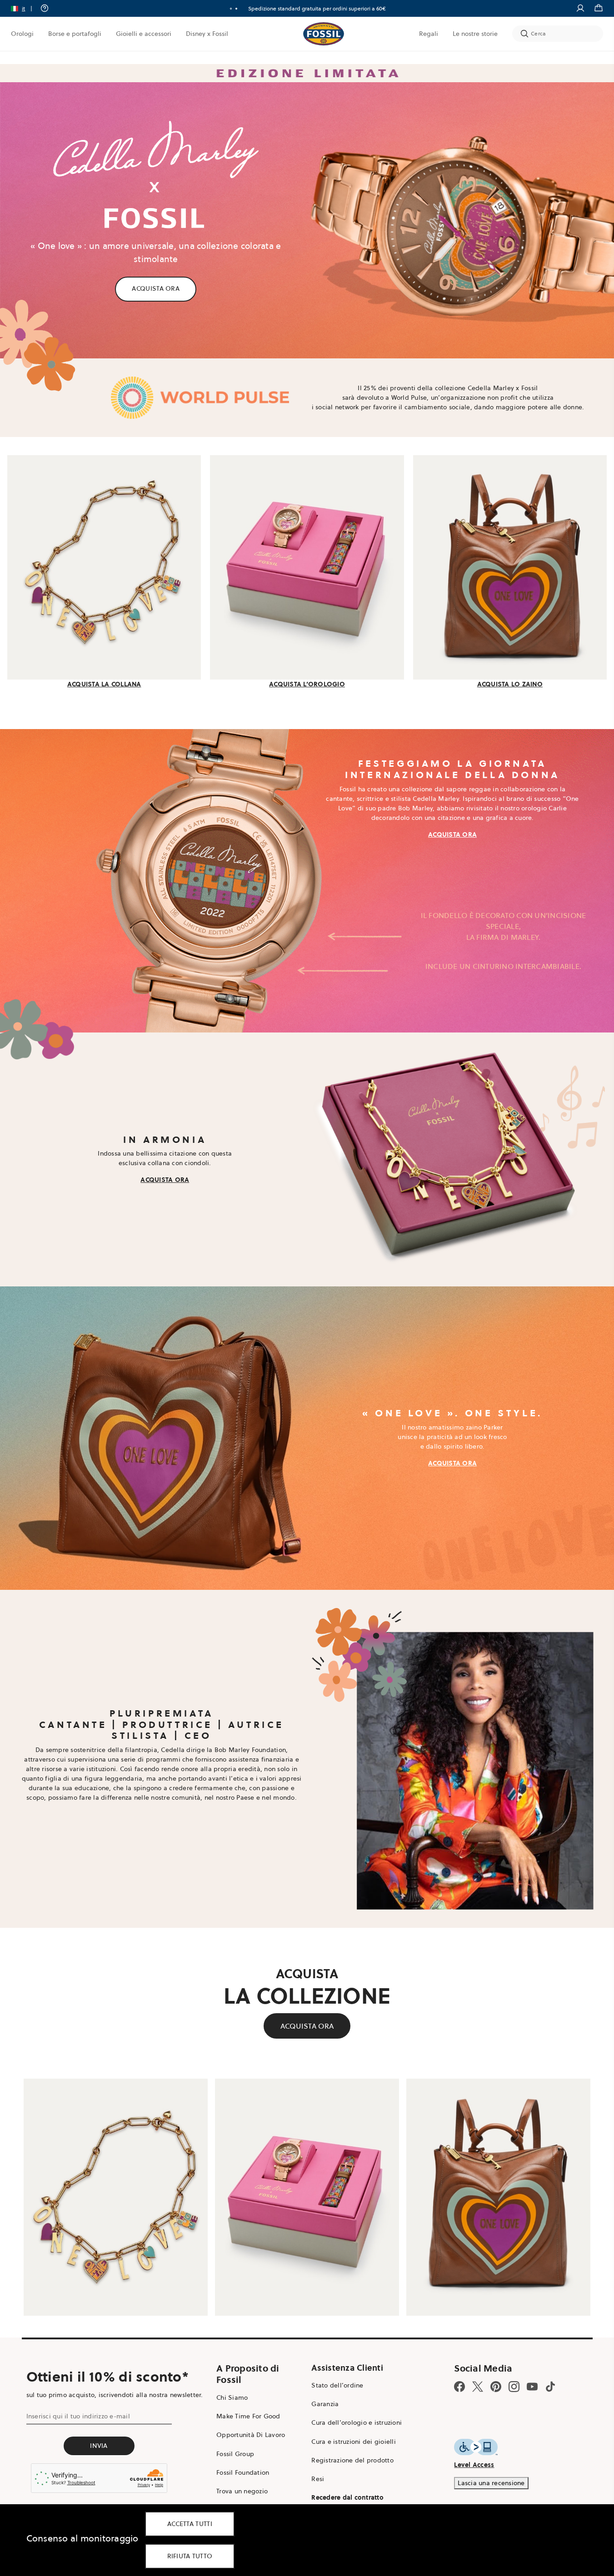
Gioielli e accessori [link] (144, 34)
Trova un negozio (242, 2491)
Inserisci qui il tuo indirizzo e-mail (78, 2416)
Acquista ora (325, 8)
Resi (318, 2479)
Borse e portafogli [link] (75, 34)
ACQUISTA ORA (156, 288)
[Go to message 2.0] (236, 9)
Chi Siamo (232, 2397)
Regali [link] (429, 34)
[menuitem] (22, 34)
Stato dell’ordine (337, 2385)
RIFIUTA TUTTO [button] (190, 2556)
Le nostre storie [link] (475, 34)
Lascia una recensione (491, 2483)
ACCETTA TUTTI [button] (190, 2524)
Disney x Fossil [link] (207, 34)
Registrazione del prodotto (352, 2460)
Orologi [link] (22, 34)
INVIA (99, 2446)
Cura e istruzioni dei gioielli (354, 2442)
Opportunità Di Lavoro (251, 2435)
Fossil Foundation (243, 2472)
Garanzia (325, 2404)
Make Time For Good (248, 2416)
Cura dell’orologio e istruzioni (357, 2422)
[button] (25, 8)
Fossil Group (235, 2454)
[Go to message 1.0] (231, 9)
